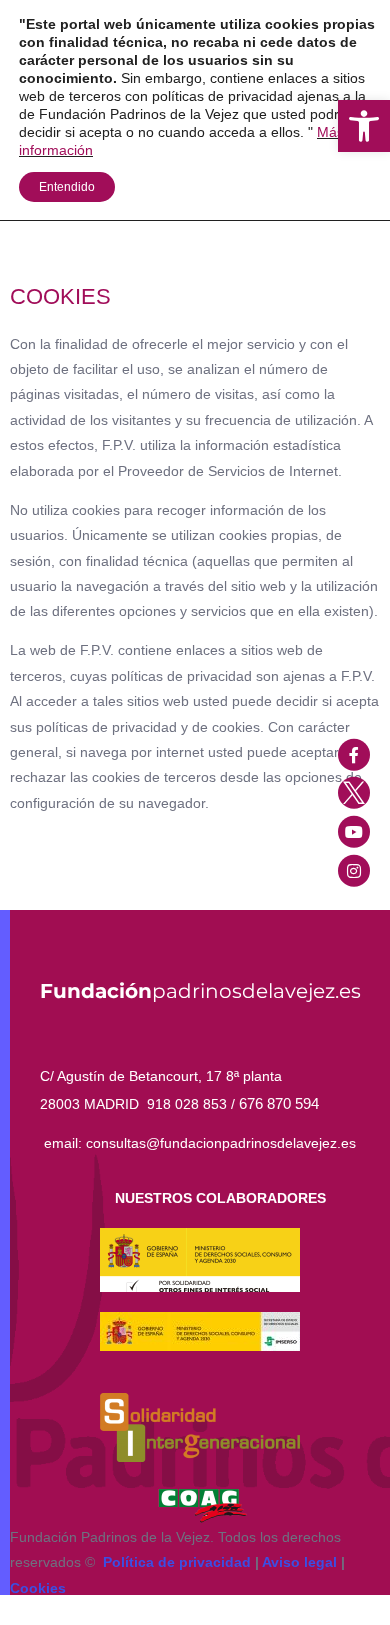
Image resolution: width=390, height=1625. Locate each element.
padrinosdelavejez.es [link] (200, 991)
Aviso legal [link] (299, 1562)
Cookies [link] (38, 1588)
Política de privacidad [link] (177, 1562)
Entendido (67, 187)
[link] (364, 126)
